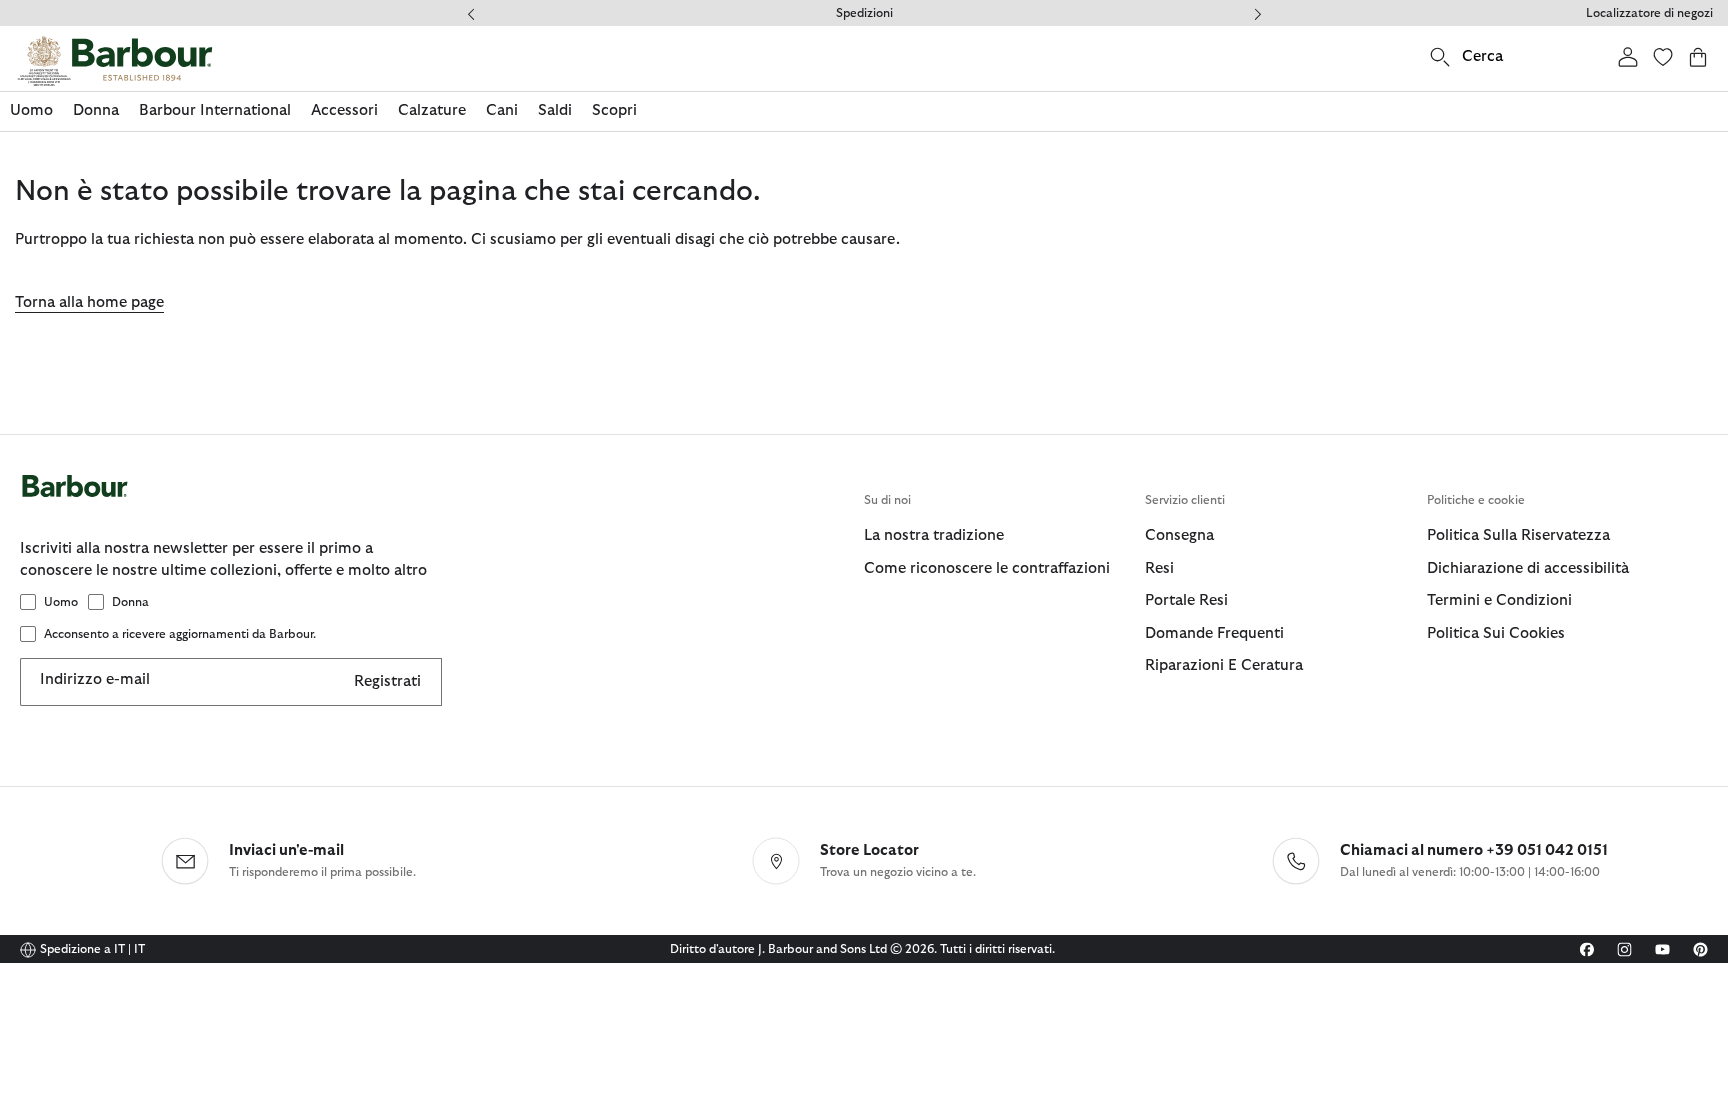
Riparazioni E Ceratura (1224, 665)
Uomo (61, 602)
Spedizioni (864, 13)
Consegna (1179, 535)
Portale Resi (1186, 600)
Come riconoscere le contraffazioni (987, 568)
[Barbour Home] (115, 61)
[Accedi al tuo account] (1628, 56)
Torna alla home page (89, 302)
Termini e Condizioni (1499, 600)
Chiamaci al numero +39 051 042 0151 (1474, 850)
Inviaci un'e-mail (286, 850)
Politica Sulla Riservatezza (1518, 535)
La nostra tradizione (934, 535)
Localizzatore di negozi (1649, 13)
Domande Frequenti (1214, 633)
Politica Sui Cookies (1496, 633)
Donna (130, 602)
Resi (1159, 568)
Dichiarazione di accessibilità (1528, 568)
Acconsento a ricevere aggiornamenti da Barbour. (180, 634)
